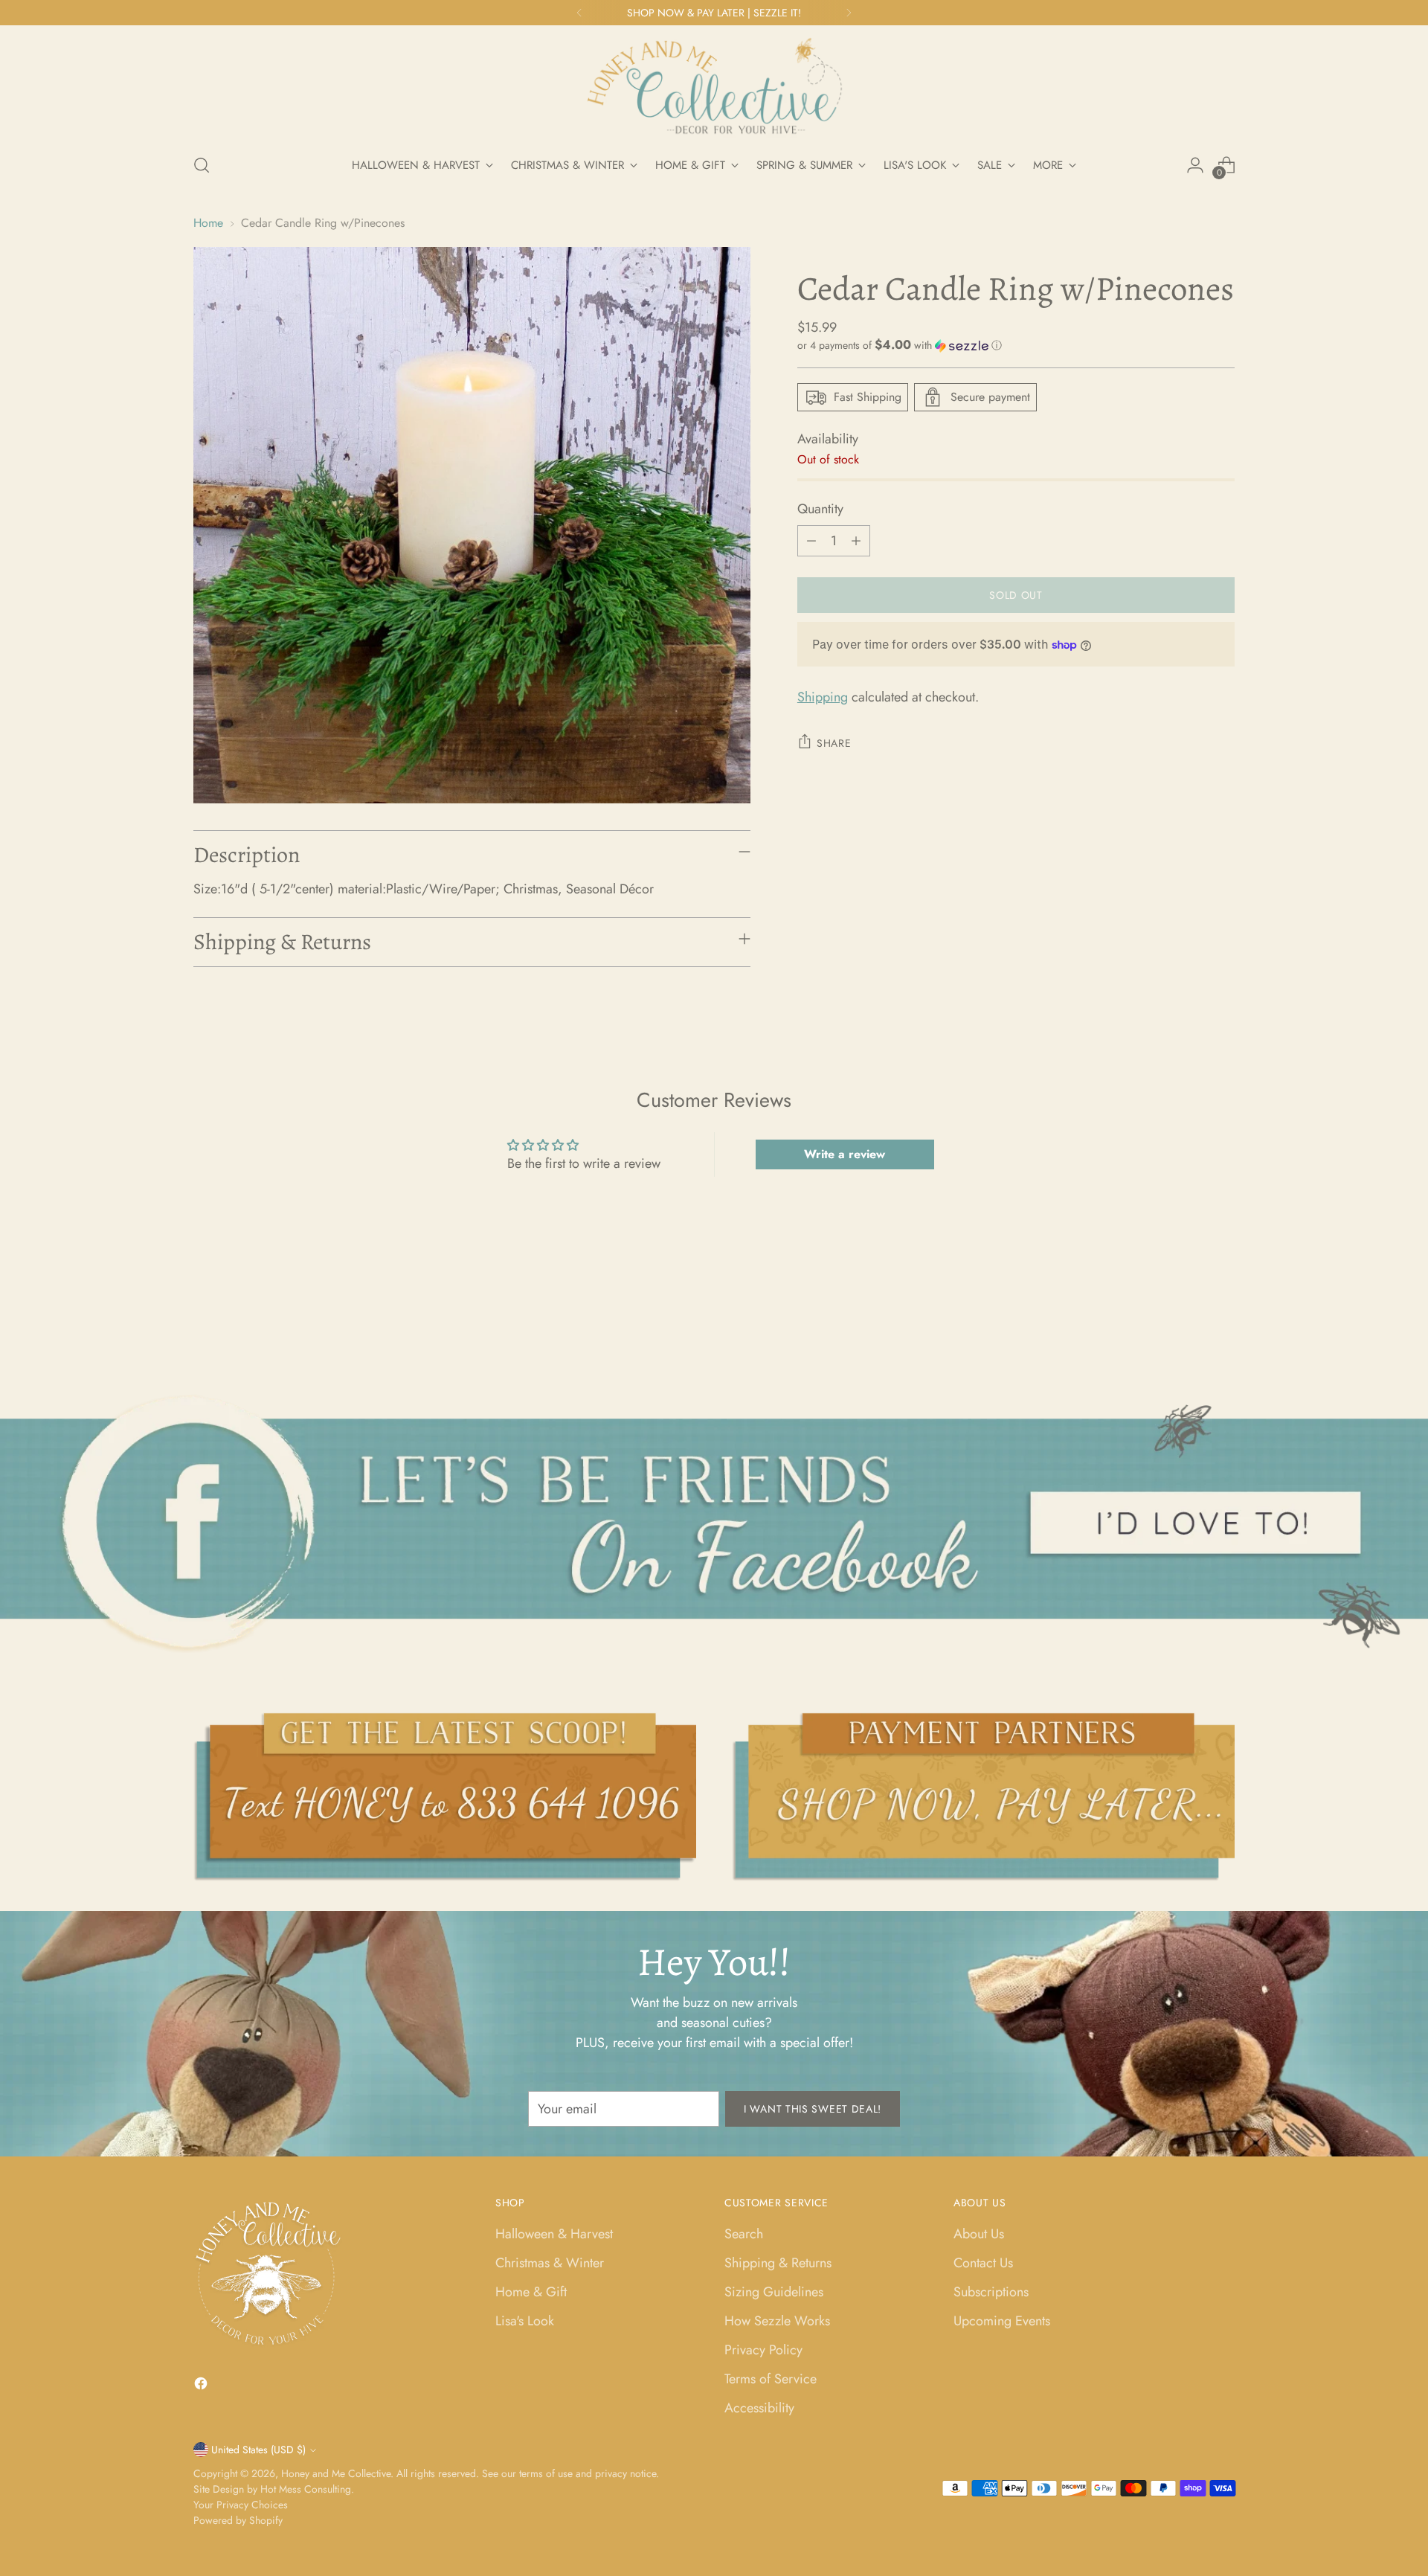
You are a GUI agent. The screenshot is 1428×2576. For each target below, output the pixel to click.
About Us (979, 2234)
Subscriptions (991, 2292)
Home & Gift (531, 2292)
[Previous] (579, 13)
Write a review (845, 1154)
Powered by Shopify (238, 2520)
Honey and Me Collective (336, 2473)
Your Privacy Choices (241, 2505)
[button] (1016, 345)
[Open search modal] (202, 165)
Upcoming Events (1002, 2321)
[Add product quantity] (856, 541)
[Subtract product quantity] (811, 541)
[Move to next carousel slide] (1222, 1311)
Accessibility (759, 2408)
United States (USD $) (258, 2450)
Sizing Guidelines (774, 2292)
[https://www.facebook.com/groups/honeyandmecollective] (714, 1523)
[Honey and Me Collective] (714, 87)
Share (834, 743)
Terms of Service (771, 2379)
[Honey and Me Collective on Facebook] (202, 2386)
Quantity (820, 509)
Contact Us (983, 2263)
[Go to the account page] (1195, 165)
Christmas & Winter (550, 2263)
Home (208, 223)
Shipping (823, 697)
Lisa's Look (525, 2321)
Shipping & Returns (778, 2263)
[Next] (849, 13)
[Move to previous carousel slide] (1188, 1312)
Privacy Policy (763, 2350)
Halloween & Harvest (554, 2234)
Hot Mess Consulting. (307, 2489)
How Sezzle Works (777, 2321)
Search (744, 2234)
